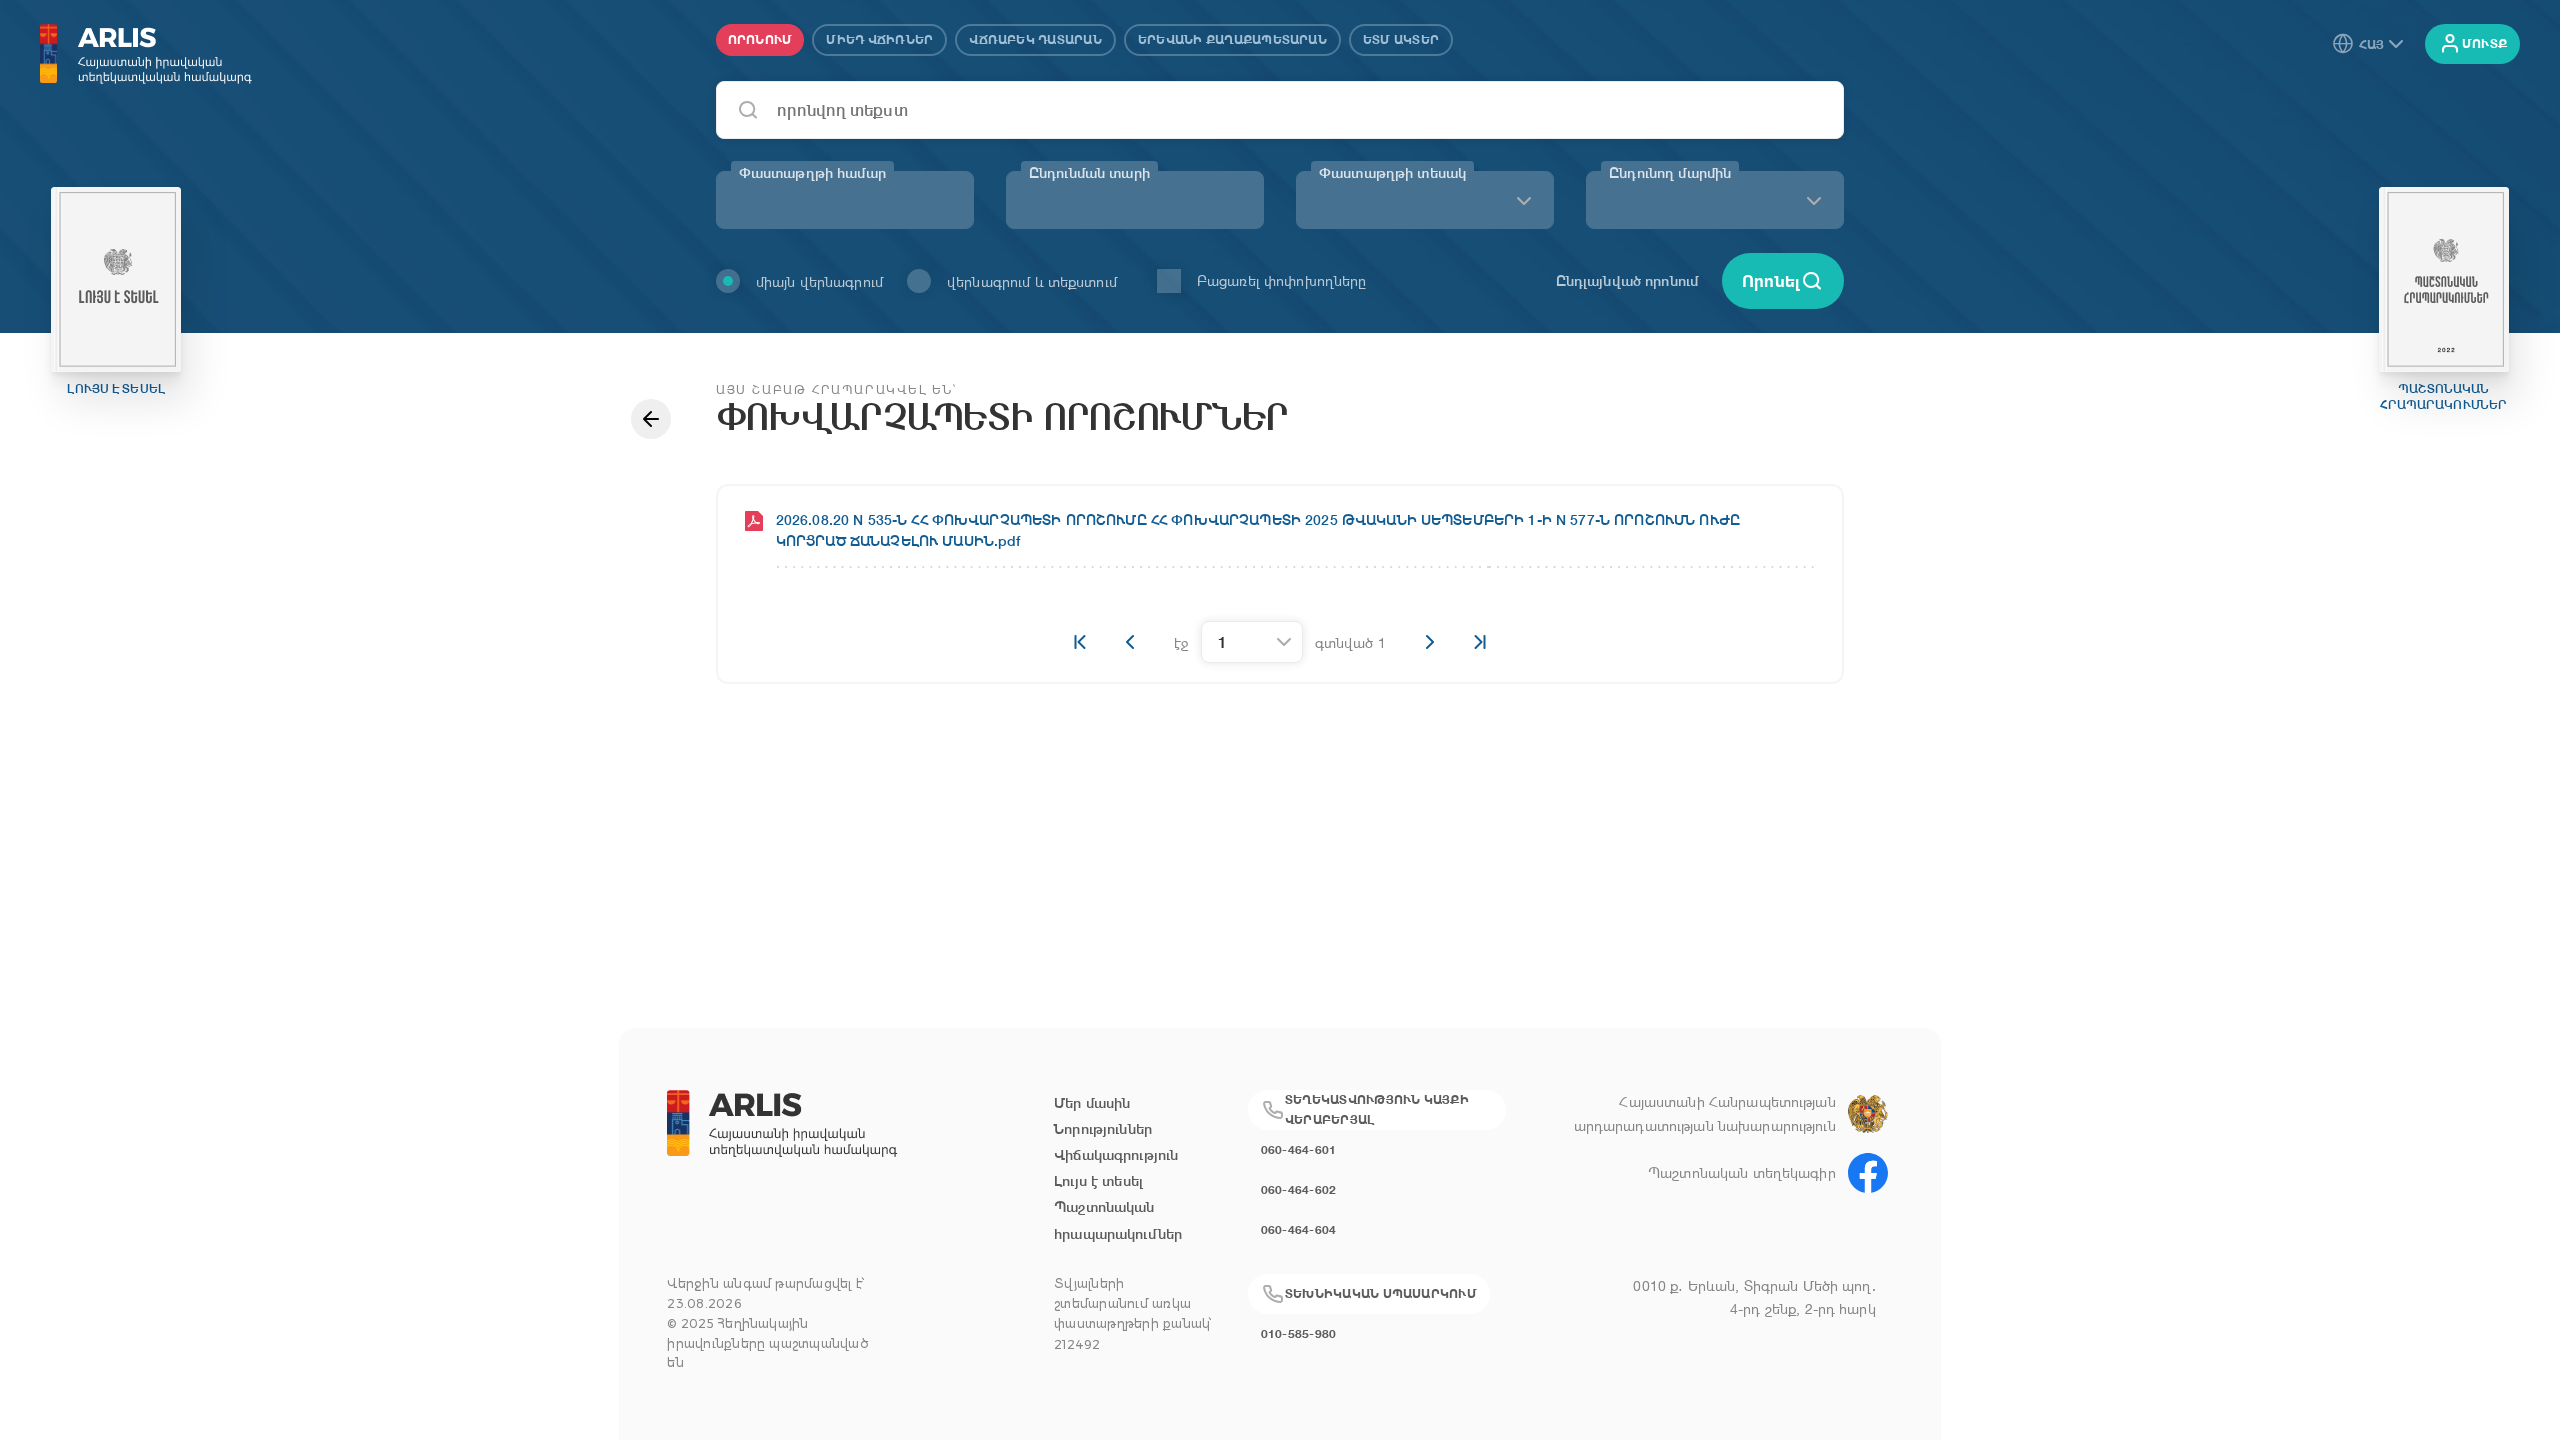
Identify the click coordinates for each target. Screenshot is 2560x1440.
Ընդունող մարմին (1670, 173)
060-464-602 (1299, 1189)
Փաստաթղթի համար (812, 173)
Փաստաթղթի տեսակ (1392, 173)
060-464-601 (1299, 1149)
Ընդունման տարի (1089, 173)
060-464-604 (1299, 1229)
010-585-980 (1299, 1333)
